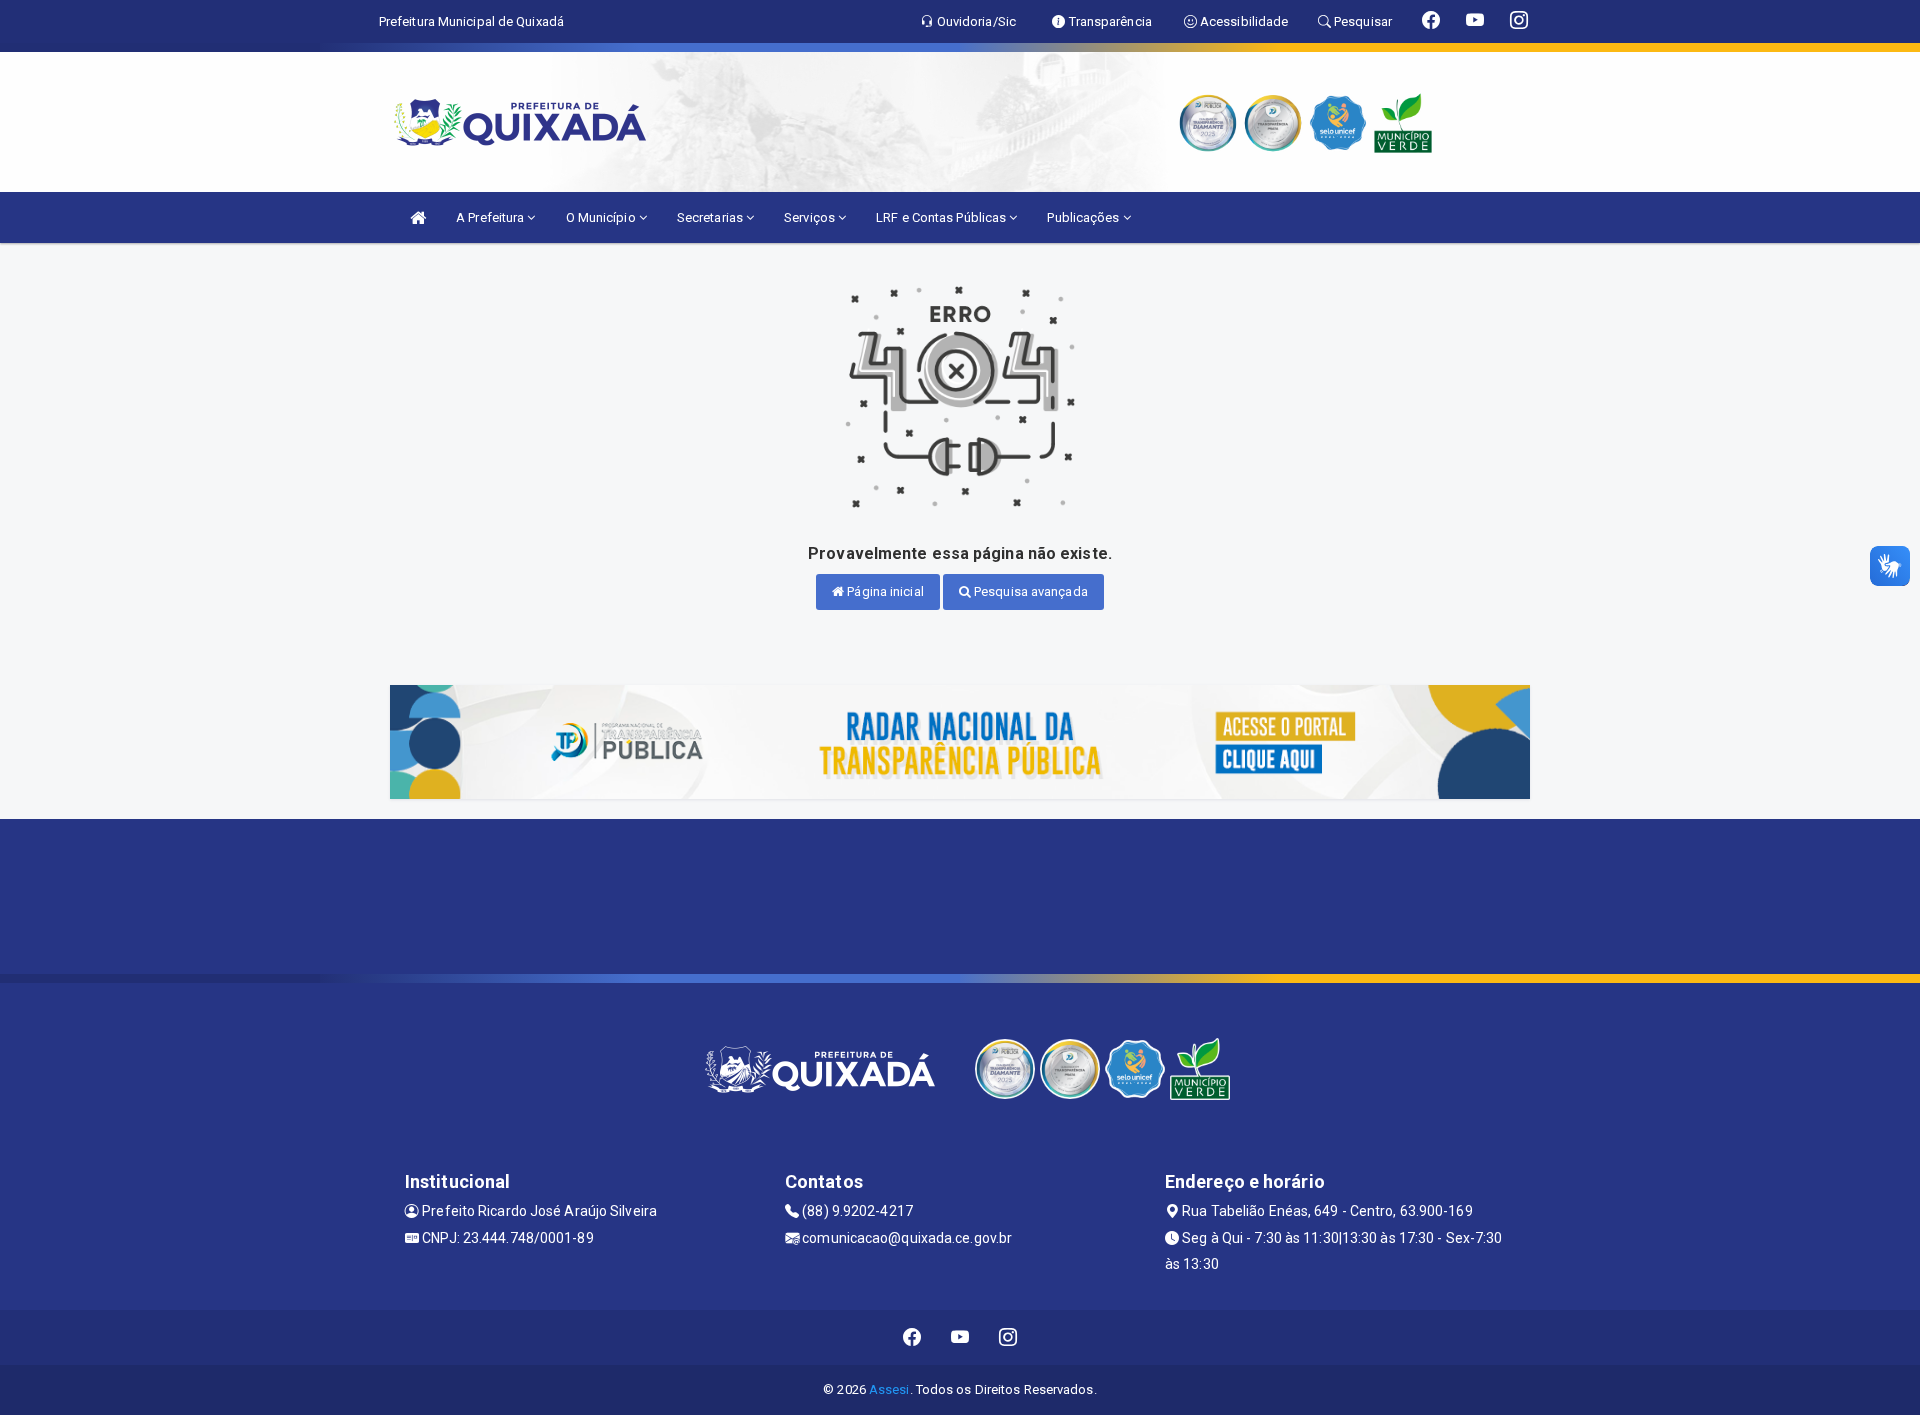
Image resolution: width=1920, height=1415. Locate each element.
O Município (602, 217)
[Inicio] (418, 217)
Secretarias (711, 217)
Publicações (1084, 217)
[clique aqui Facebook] (912, 1337)
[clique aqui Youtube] (960, 1337)
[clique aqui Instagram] (1008, 1337)
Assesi (889, 1389)
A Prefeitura (491, 217)
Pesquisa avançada (1029, 591)
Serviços (811, 217)
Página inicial (884, 591)
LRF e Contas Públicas (942, 217)
